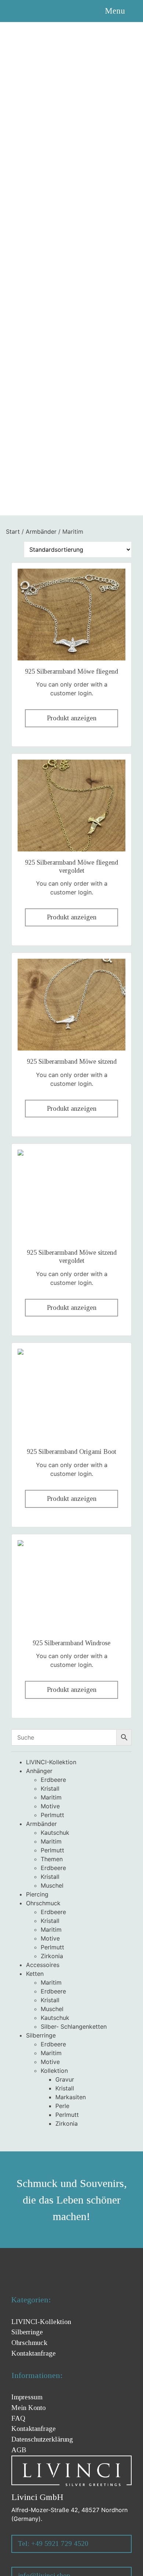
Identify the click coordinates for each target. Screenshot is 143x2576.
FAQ (18, 2418)
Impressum (27, 2397)
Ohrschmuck (29, 2343)
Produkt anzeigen (72, 718)
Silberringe (27, 2332)
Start (13, 532)
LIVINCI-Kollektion (41, 2322)
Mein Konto (29, 2408)
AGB (19, 2450)
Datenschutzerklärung (42, 2439)
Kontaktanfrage (34, 2429)
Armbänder (41, 532)
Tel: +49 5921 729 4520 (53, 2543)
